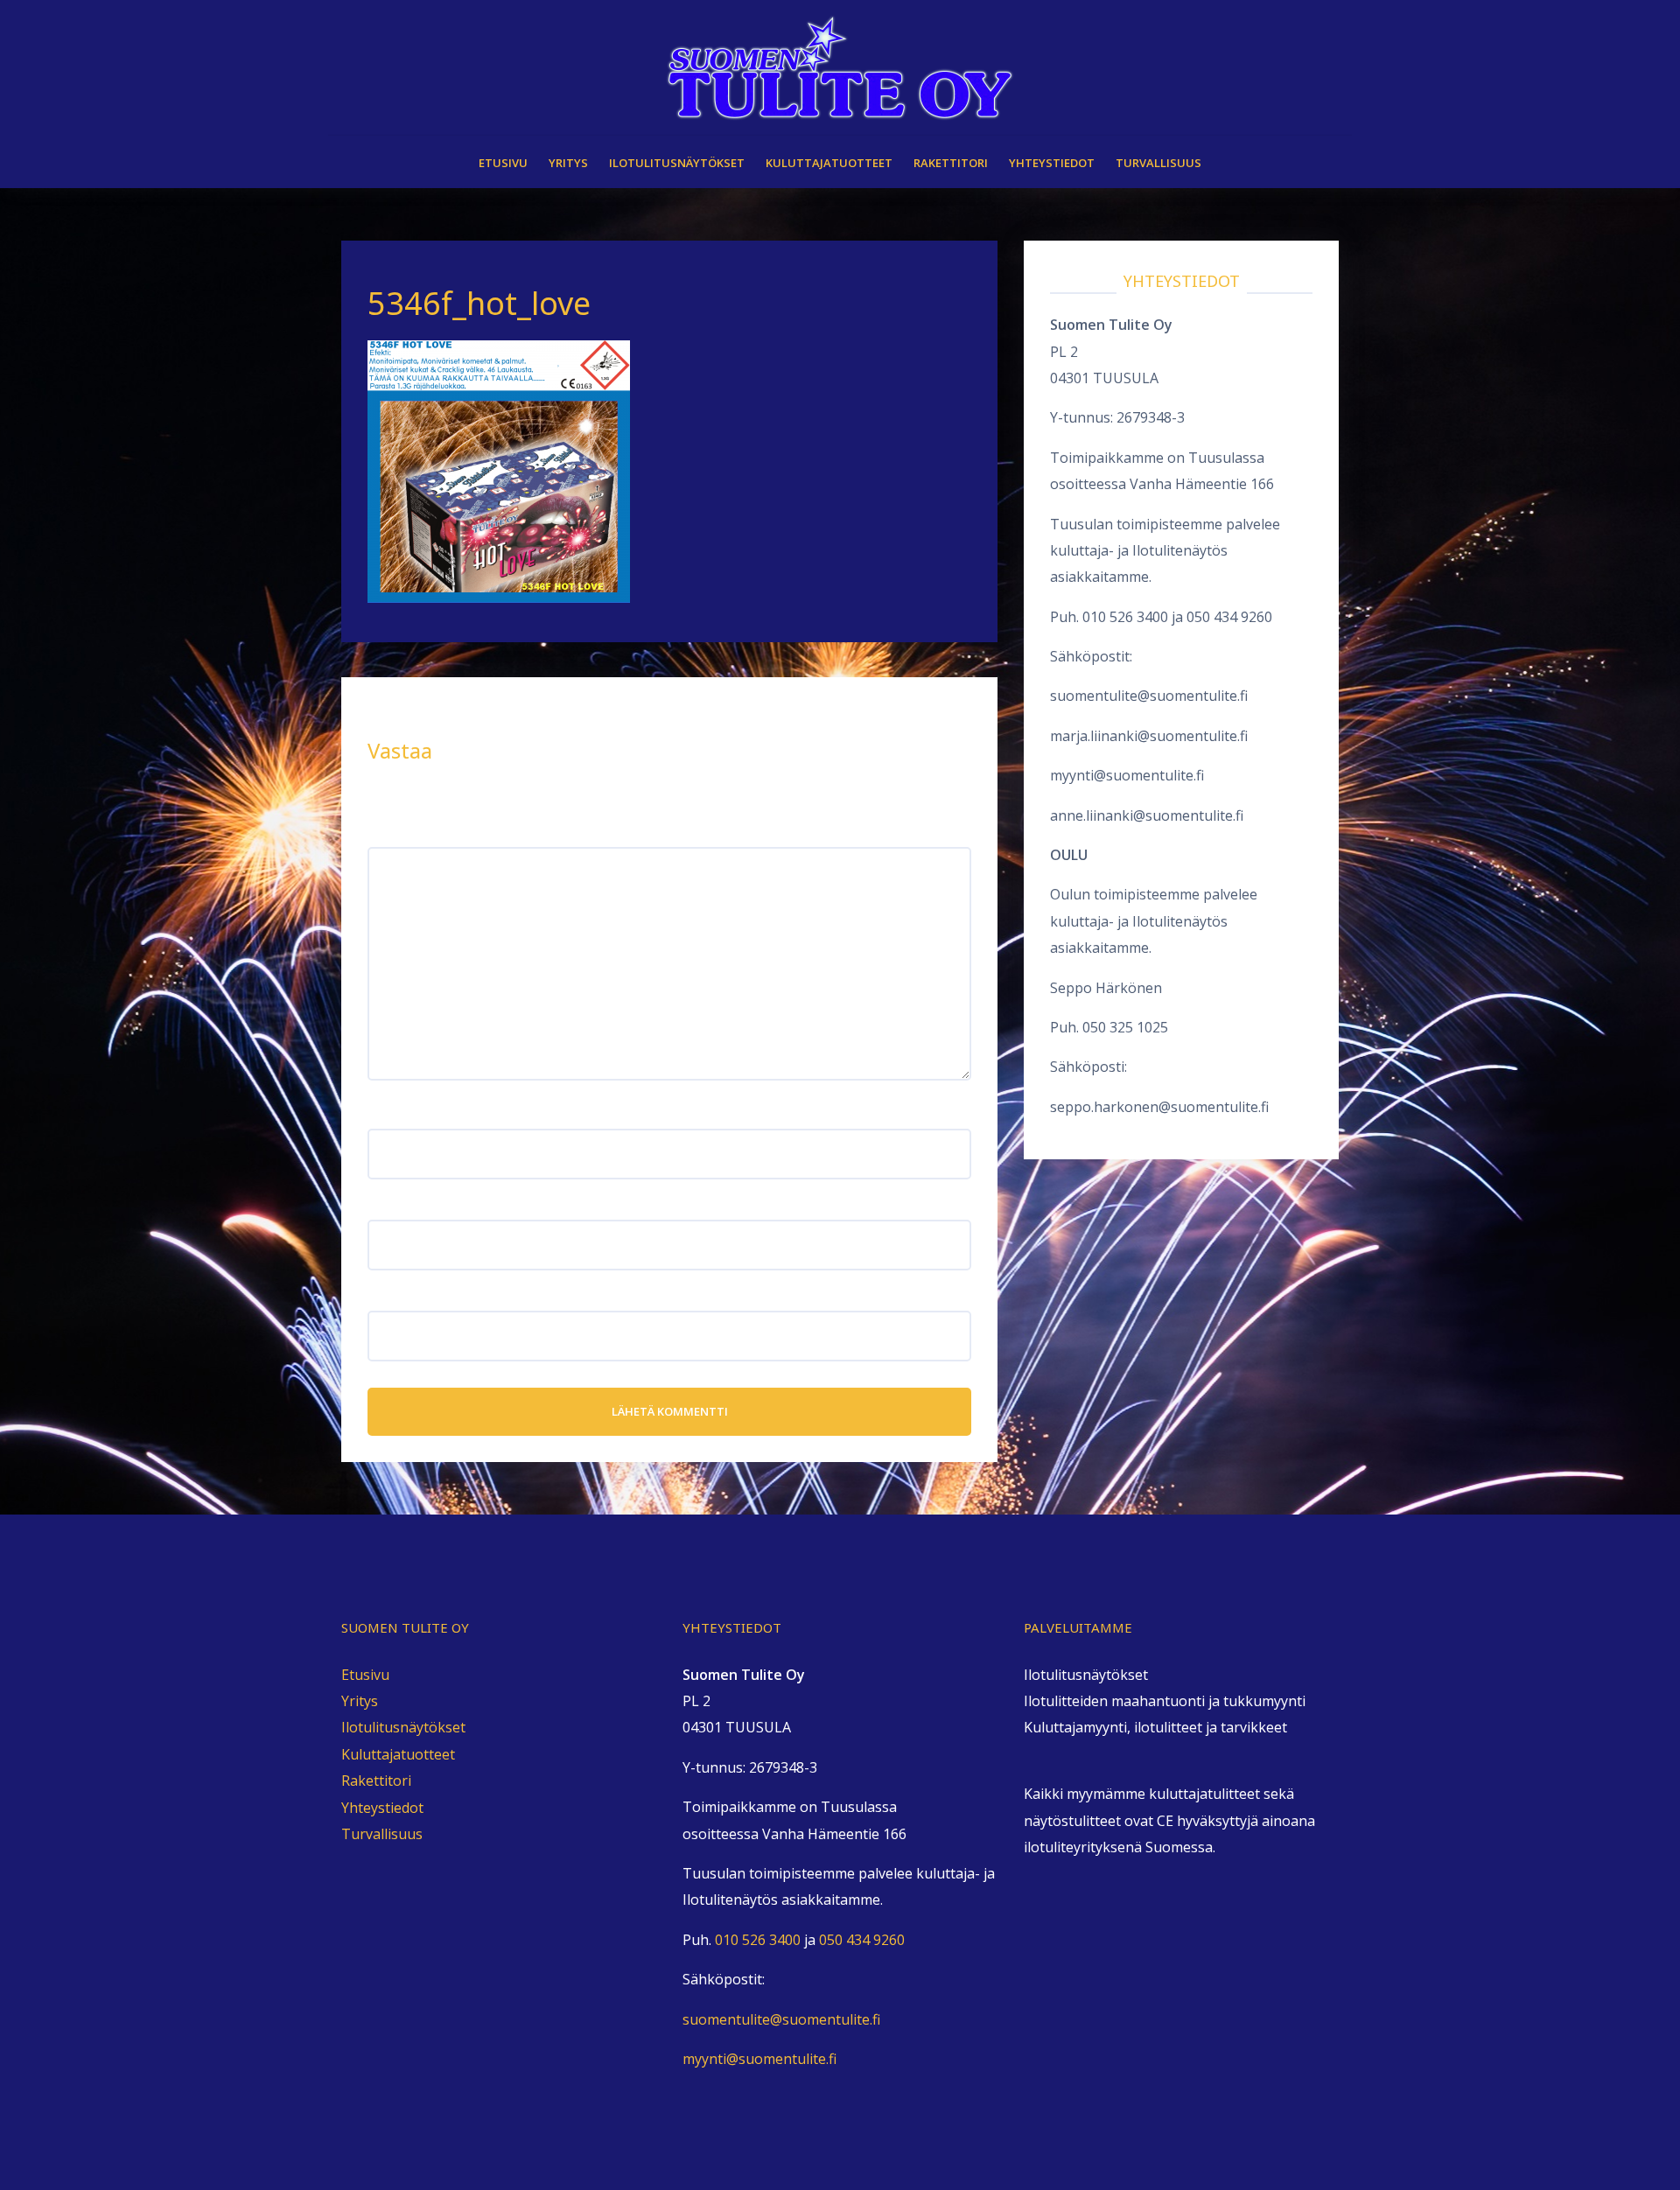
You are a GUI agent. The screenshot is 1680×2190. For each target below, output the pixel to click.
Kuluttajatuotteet (829, 163)
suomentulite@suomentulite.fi (1149, 696)
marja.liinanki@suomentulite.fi (1149, 736)
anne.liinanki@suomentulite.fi (1147, 815)
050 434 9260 (1229, 617)
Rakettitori (951, 163)
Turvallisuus (1158, 163)
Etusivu (503, 163)
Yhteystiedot (1052, 163)
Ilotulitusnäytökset (677, 163)
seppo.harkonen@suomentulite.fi (1159, 1107)
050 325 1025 (1125, 1027)
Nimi (388, 1116)
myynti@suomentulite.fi (1127, 775)
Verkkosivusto (415, 1297)
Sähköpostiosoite (431, 1206)
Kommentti (409, 834)
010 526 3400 (1125, 617)
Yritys (568, 163)
